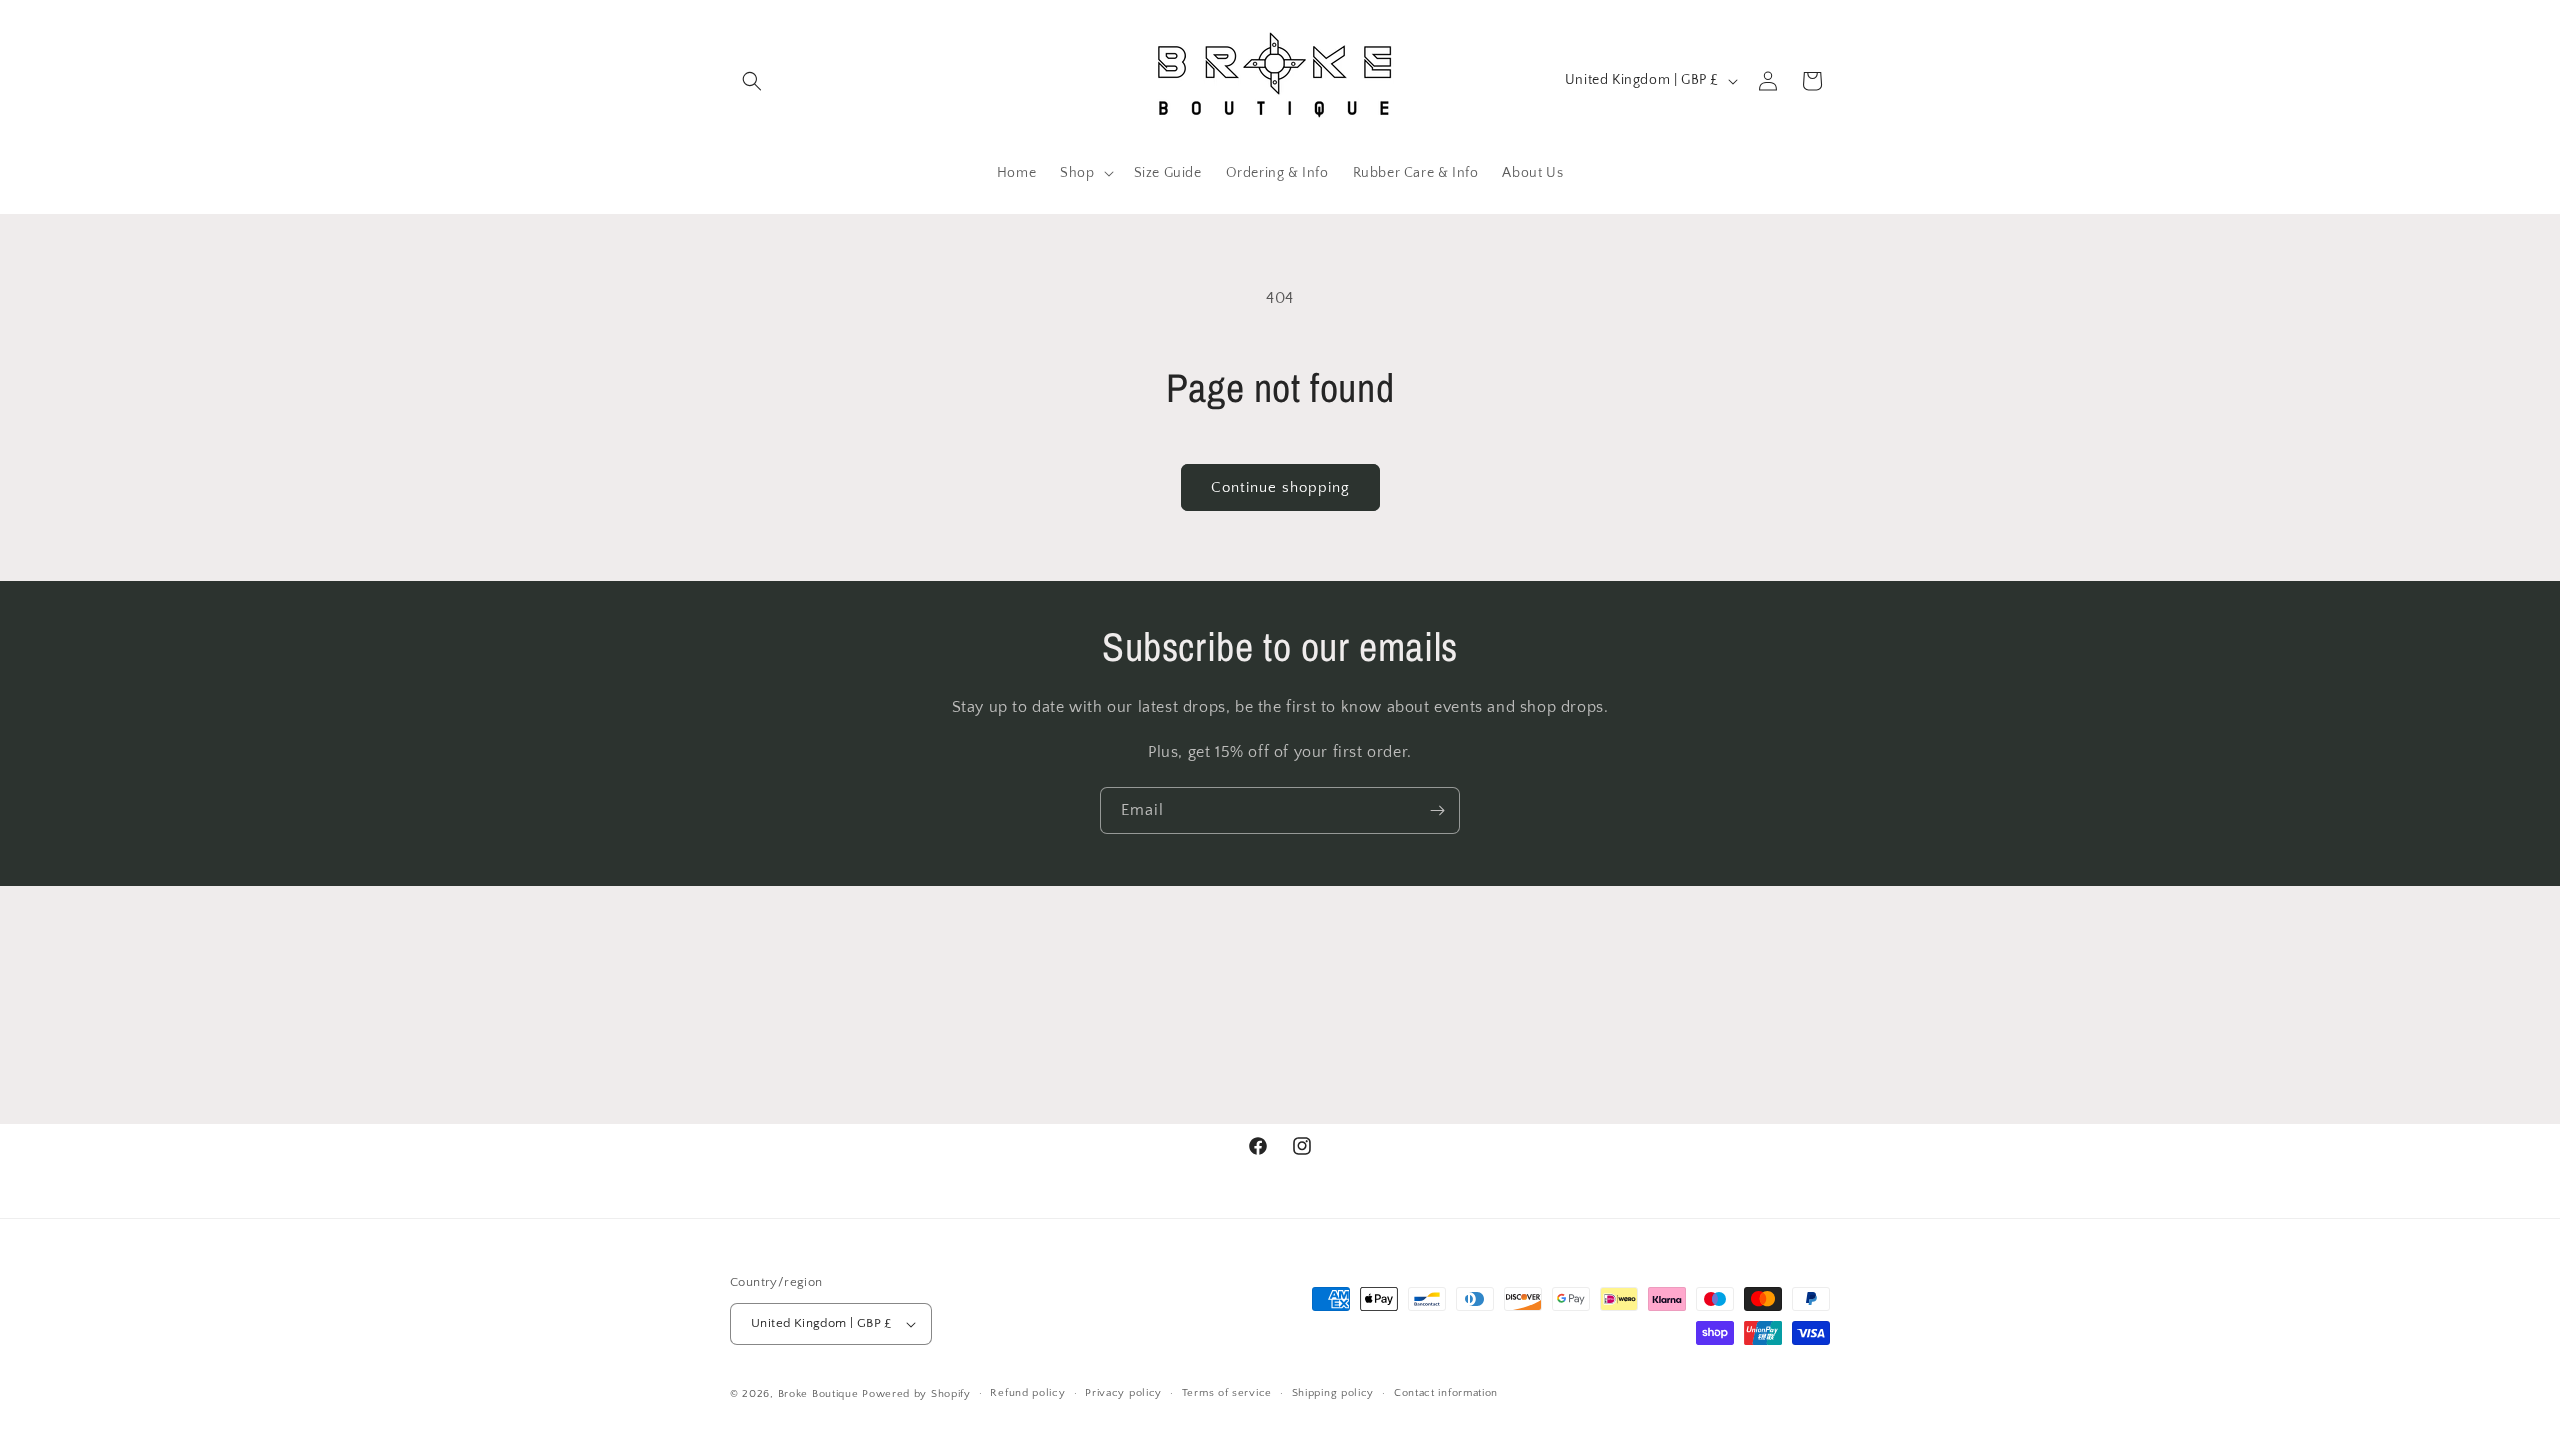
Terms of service (1227, 1393)
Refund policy (1027, 1393)
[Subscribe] (1437, 810)
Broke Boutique (818, 1394)
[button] (752, 81)
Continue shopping (1280, 487)
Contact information (1446, 1393)
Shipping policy (1333, 1393)
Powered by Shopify (916, 1394)
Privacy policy (1123, 1393)
